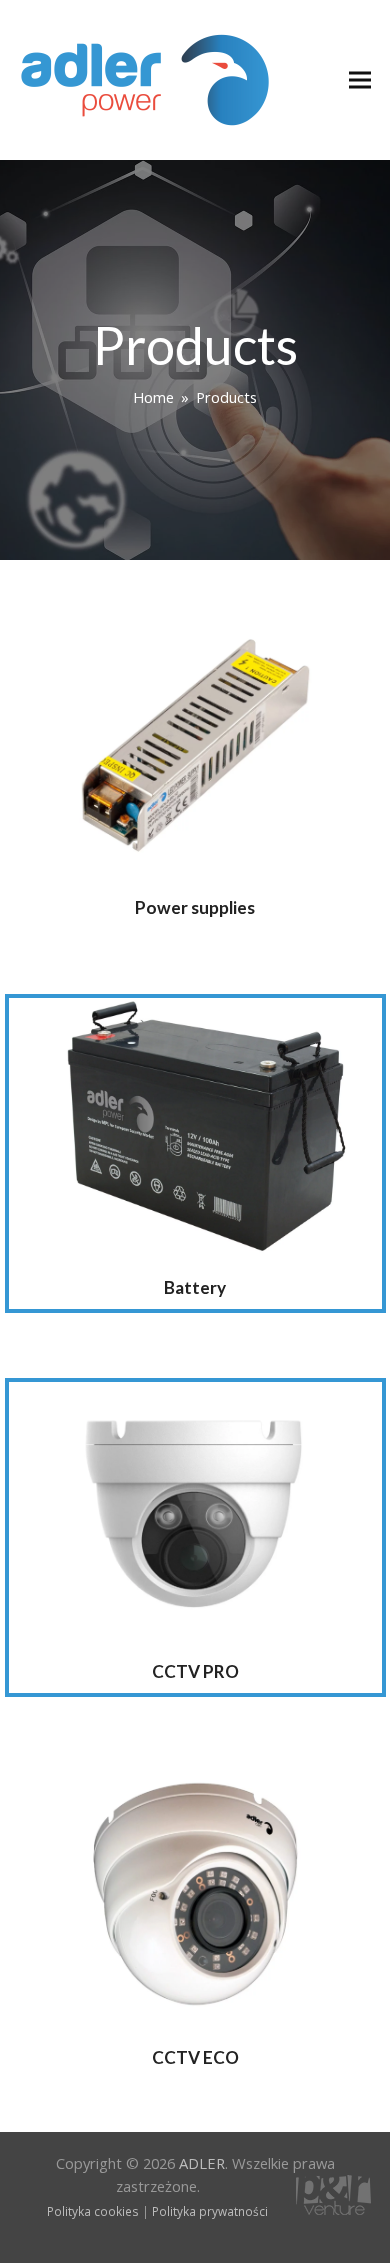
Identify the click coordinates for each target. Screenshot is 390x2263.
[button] (360, 80)
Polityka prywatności (210, 2211)
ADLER (202, 2163)
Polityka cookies (93, 2211)
